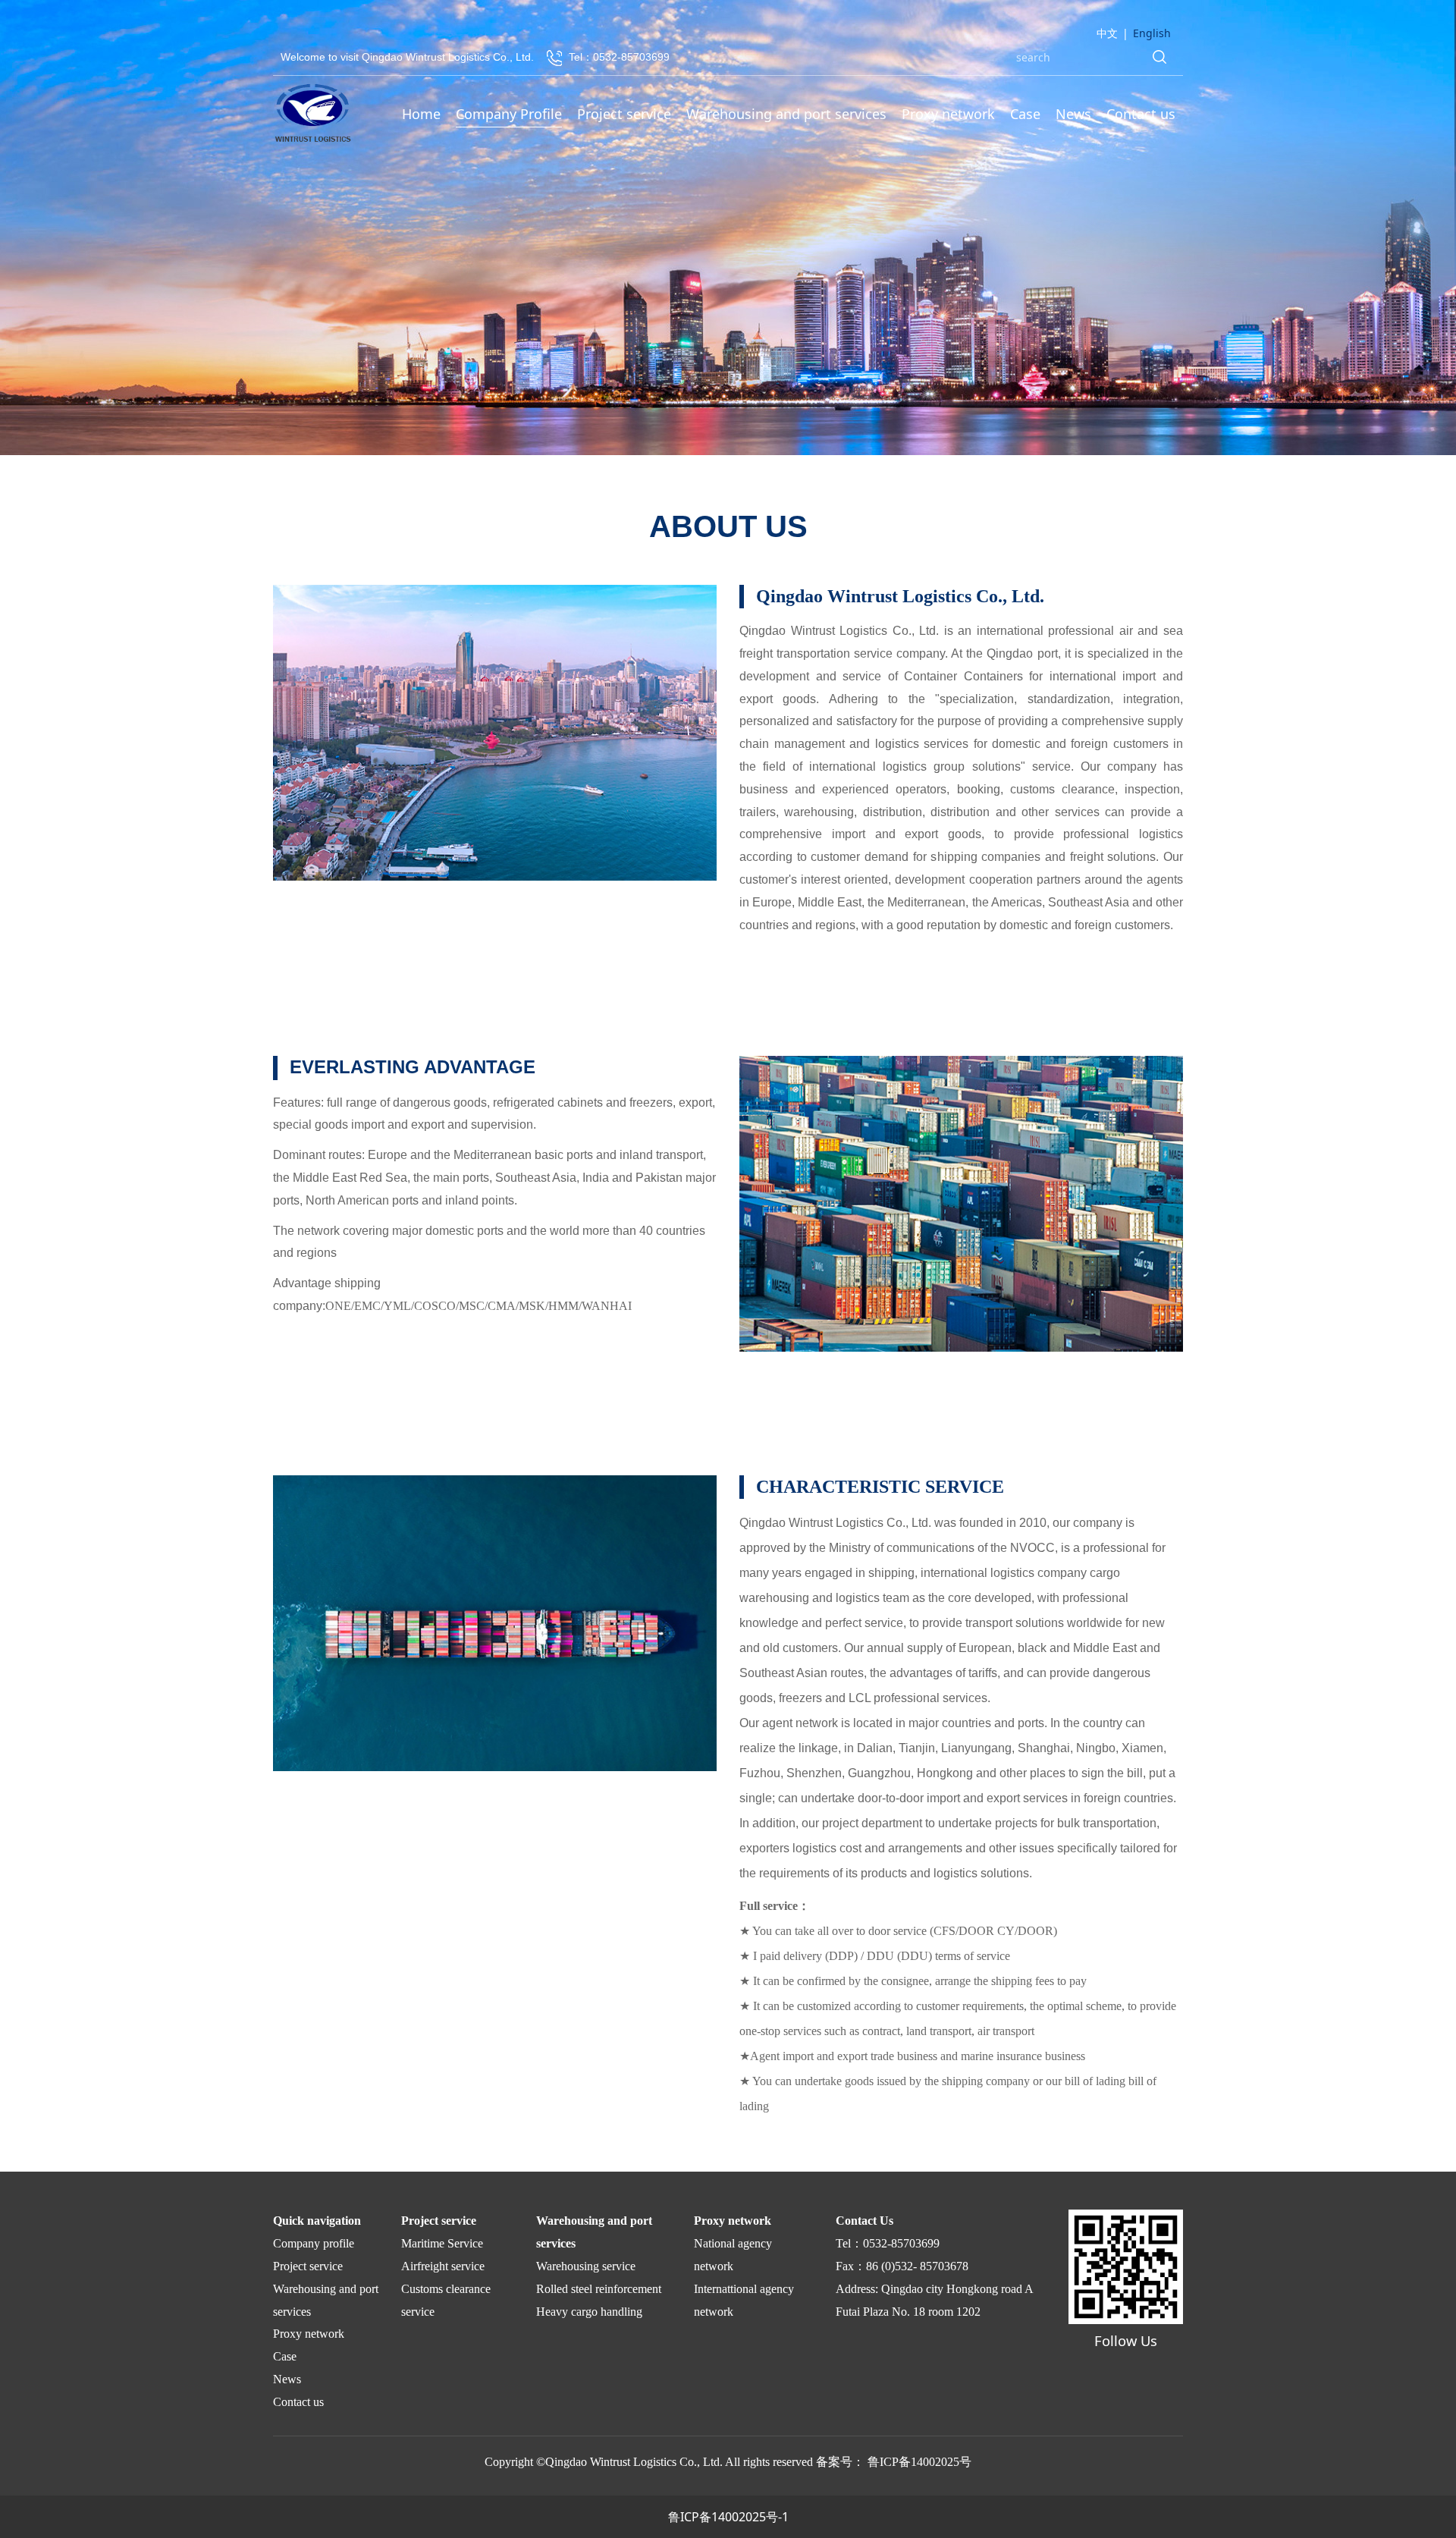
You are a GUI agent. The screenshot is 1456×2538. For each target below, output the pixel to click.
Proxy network (948, 114)
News (1073, 114)
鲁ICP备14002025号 (919, 2462)
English (1152, 33)
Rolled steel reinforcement (599, 2289)
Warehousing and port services (786, 114)
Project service (624, 114)
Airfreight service (443, 2266)
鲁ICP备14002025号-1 (728, 2517)
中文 (1107, 33)
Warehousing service (586, 2266)
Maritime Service (442, 2243)
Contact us (1141, 114)
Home (421, 114)
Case (1025, 114)
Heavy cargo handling (589, 2312)
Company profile (314, 2243)
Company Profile (509, 114)
